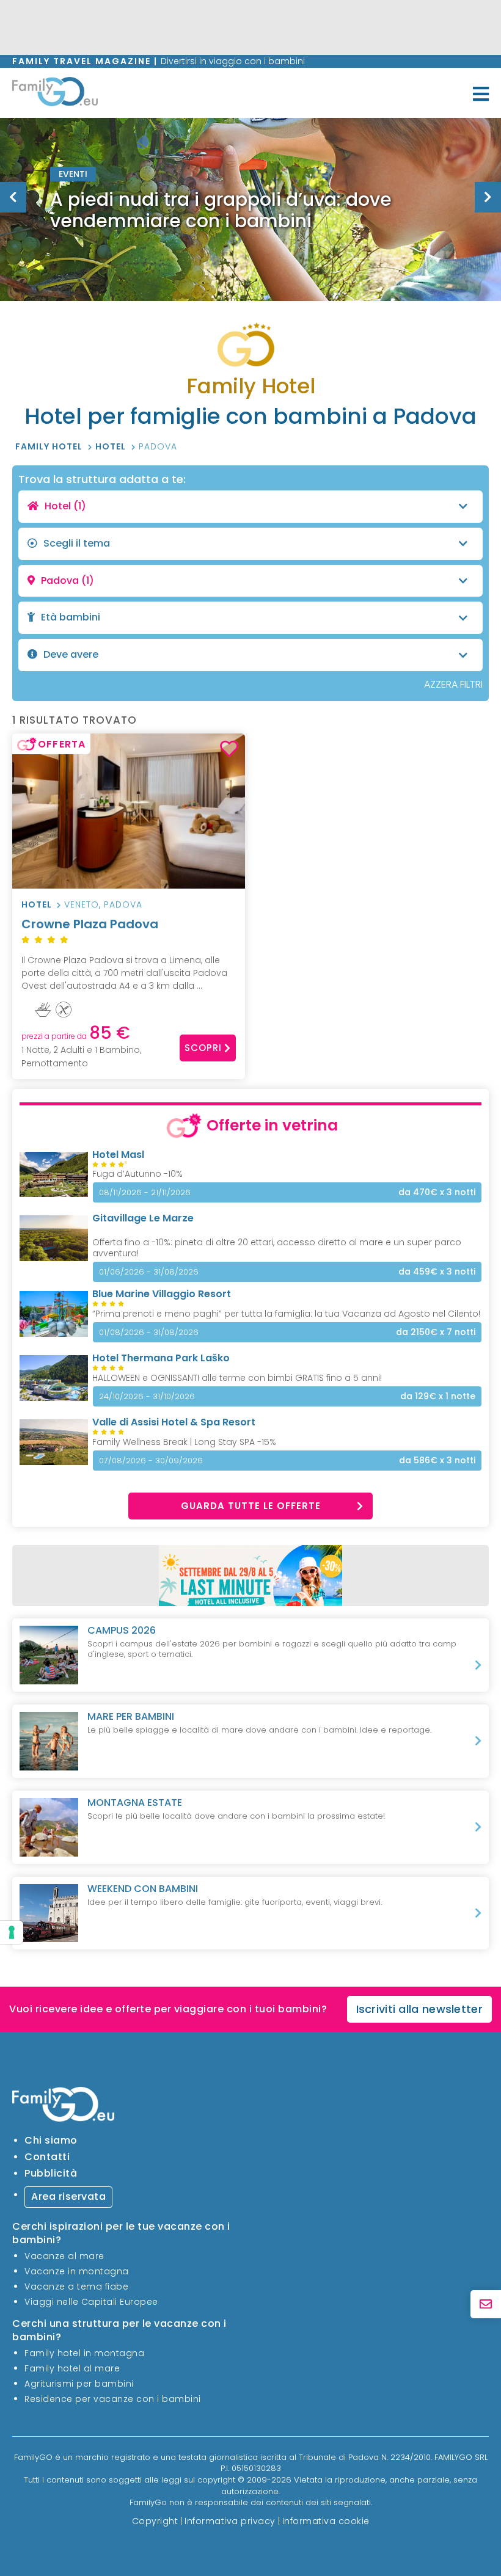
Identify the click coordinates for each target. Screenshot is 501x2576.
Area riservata (68, 2196)
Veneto (82, 904)
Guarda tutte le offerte (251, 1506)
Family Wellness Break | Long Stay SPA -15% (184, 1442)
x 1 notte (438, 1396)
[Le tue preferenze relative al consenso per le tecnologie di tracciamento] (12, 1932)
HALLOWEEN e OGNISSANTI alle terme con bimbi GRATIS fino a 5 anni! (237, 1378)
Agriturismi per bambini (79, 2384)
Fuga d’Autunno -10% (137, 1174)
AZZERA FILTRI (453, 684)
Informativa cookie (326, 2521)
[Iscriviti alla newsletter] (486, 2305)
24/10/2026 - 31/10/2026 (147, 1396)
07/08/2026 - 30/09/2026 (151, 1461)
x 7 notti (436, 1332)
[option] (250, 209)
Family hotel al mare (72, 2368)
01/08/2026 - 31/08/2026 (149, 1332)
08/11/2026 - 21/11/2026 (145, 1192)
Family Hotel (50, 446)
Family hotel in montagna (84, 2353)
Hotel (112, 446)
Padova (158, 446)
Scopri (203, 1048)
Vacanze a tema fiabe (76, 2287)
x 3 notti (437, 1192)
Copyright (155, 2521)
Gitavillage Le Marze (143, 1218)
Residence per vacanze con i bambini (113, 2399)
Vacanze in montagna (77, 2271)
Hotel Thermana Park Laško (161, 1358)
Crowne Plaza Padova (90, 924)
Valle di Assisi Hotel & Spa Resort (174, 1422)
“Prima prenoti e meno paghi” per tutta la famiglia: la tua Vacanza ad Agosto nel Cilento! (286, 1314)
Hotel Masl (118, 1155)
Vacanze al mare (64, 2256)
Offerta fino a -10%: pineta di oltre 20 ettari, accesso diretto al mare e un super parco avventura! (277, 1248)
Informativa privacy (230, 2521)
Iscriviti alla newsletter (420, 2009)
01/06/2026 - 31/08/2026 (149, 1272)
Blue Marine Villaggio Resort (162, 1294)
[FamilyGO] (55, 94)
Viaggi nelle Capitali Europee (91, 2302)
